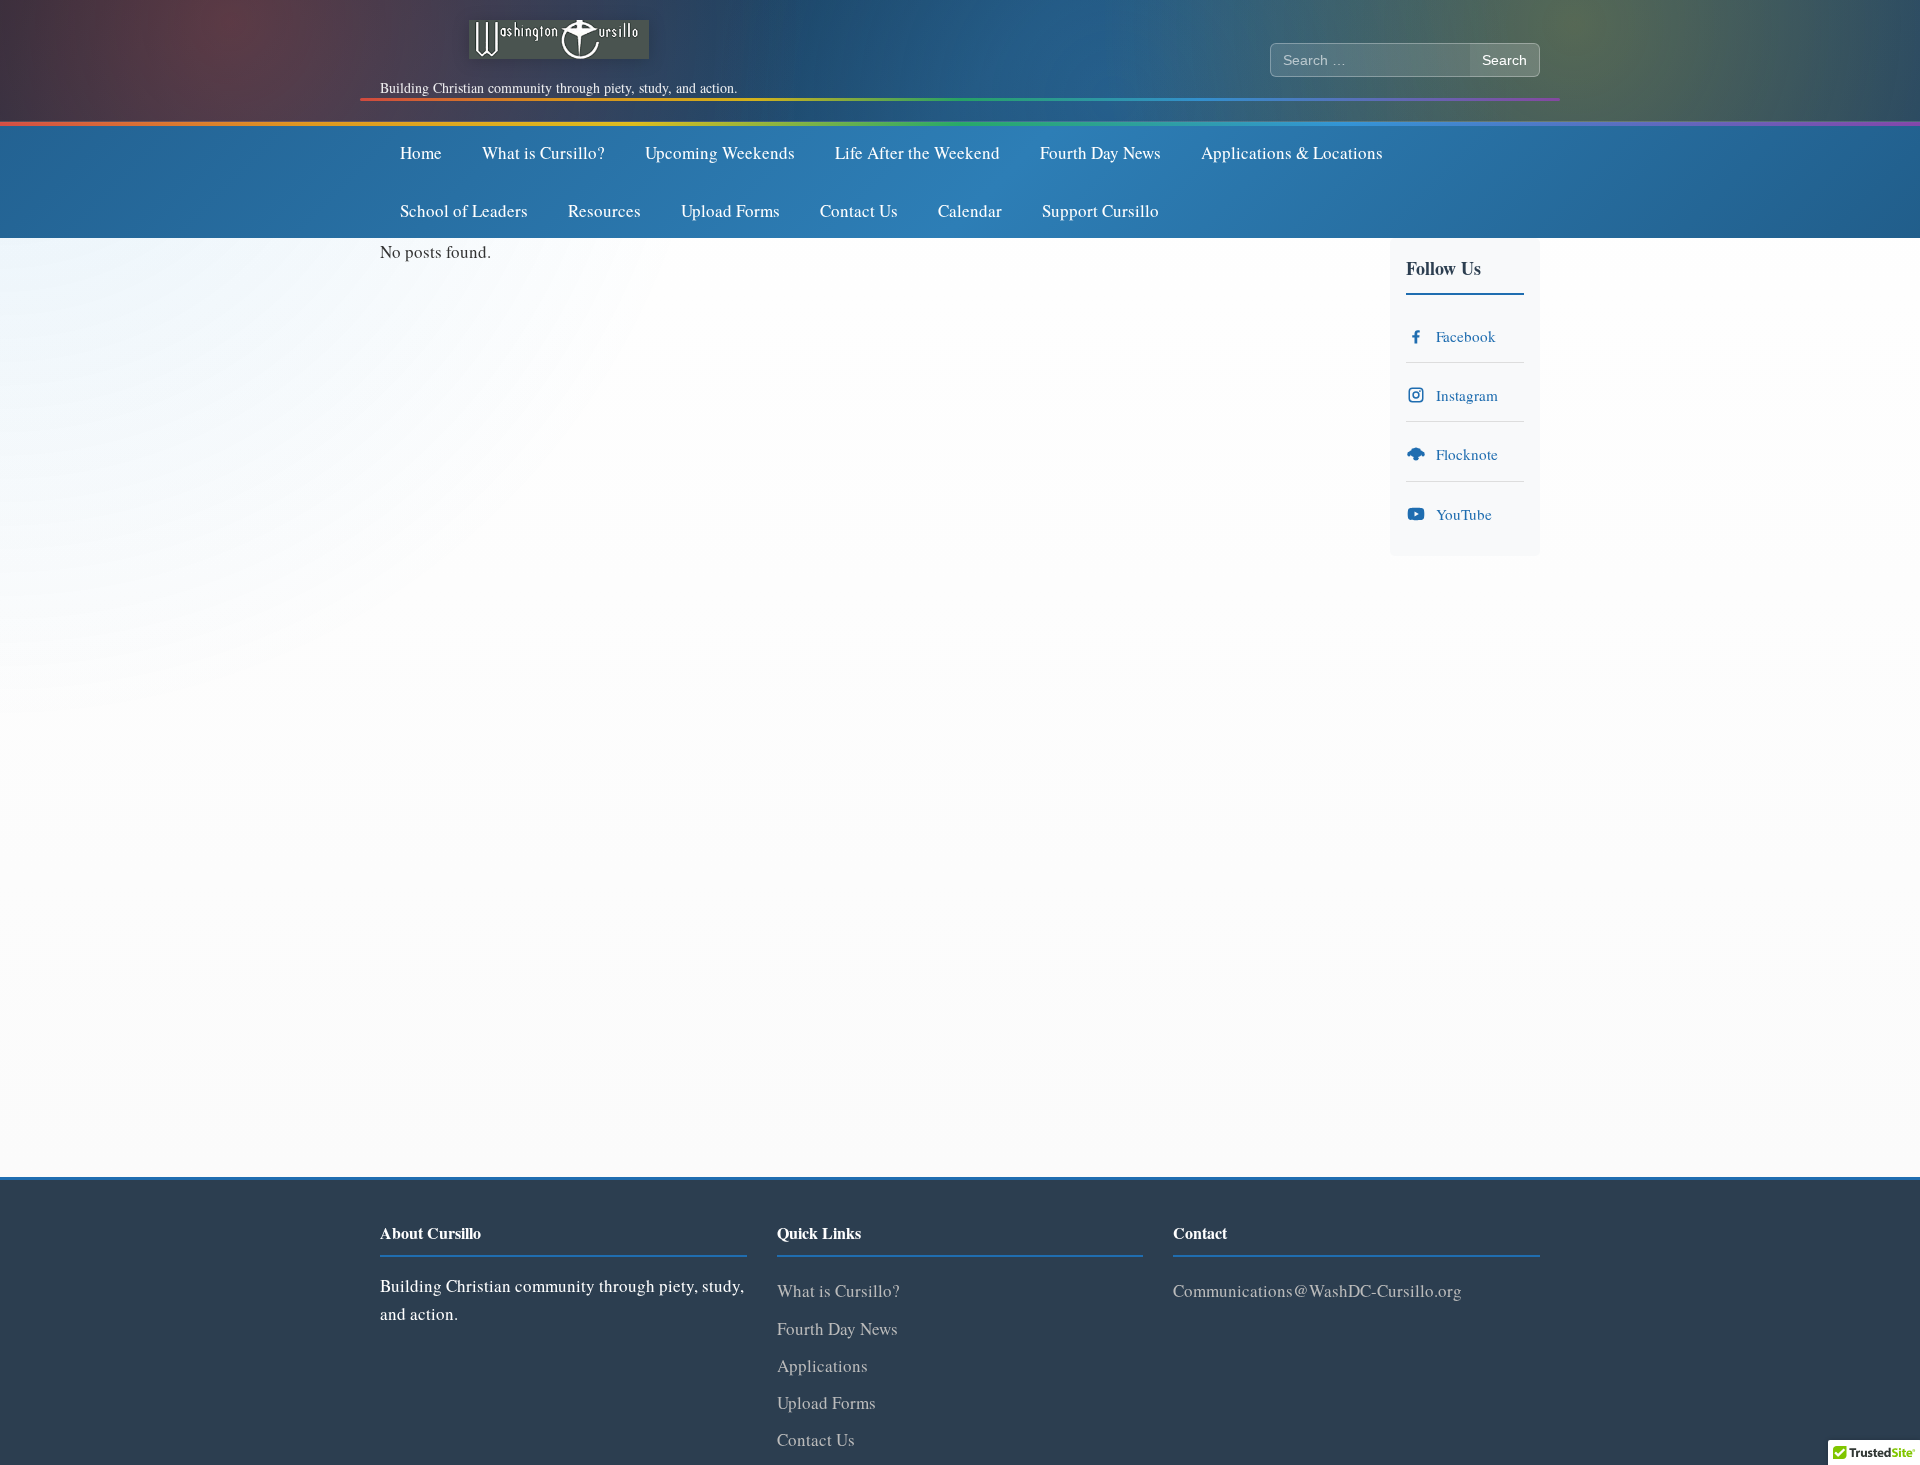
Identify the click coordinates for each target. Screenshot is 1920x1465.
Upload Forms (730, 210)
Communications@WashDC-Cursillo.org (1317, 1290)
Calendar (970, 210)
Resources (604, 210)
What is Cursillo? (543, 152)
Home (421, 152)
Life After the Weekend (917, 152)
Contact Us (859, 210)
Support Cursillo (1100, 210)
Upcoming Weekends (720, 152)
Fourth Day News (1100, 152)
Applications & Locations (1292, 152)
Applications (822, 1365)
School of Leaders (464, 210)
